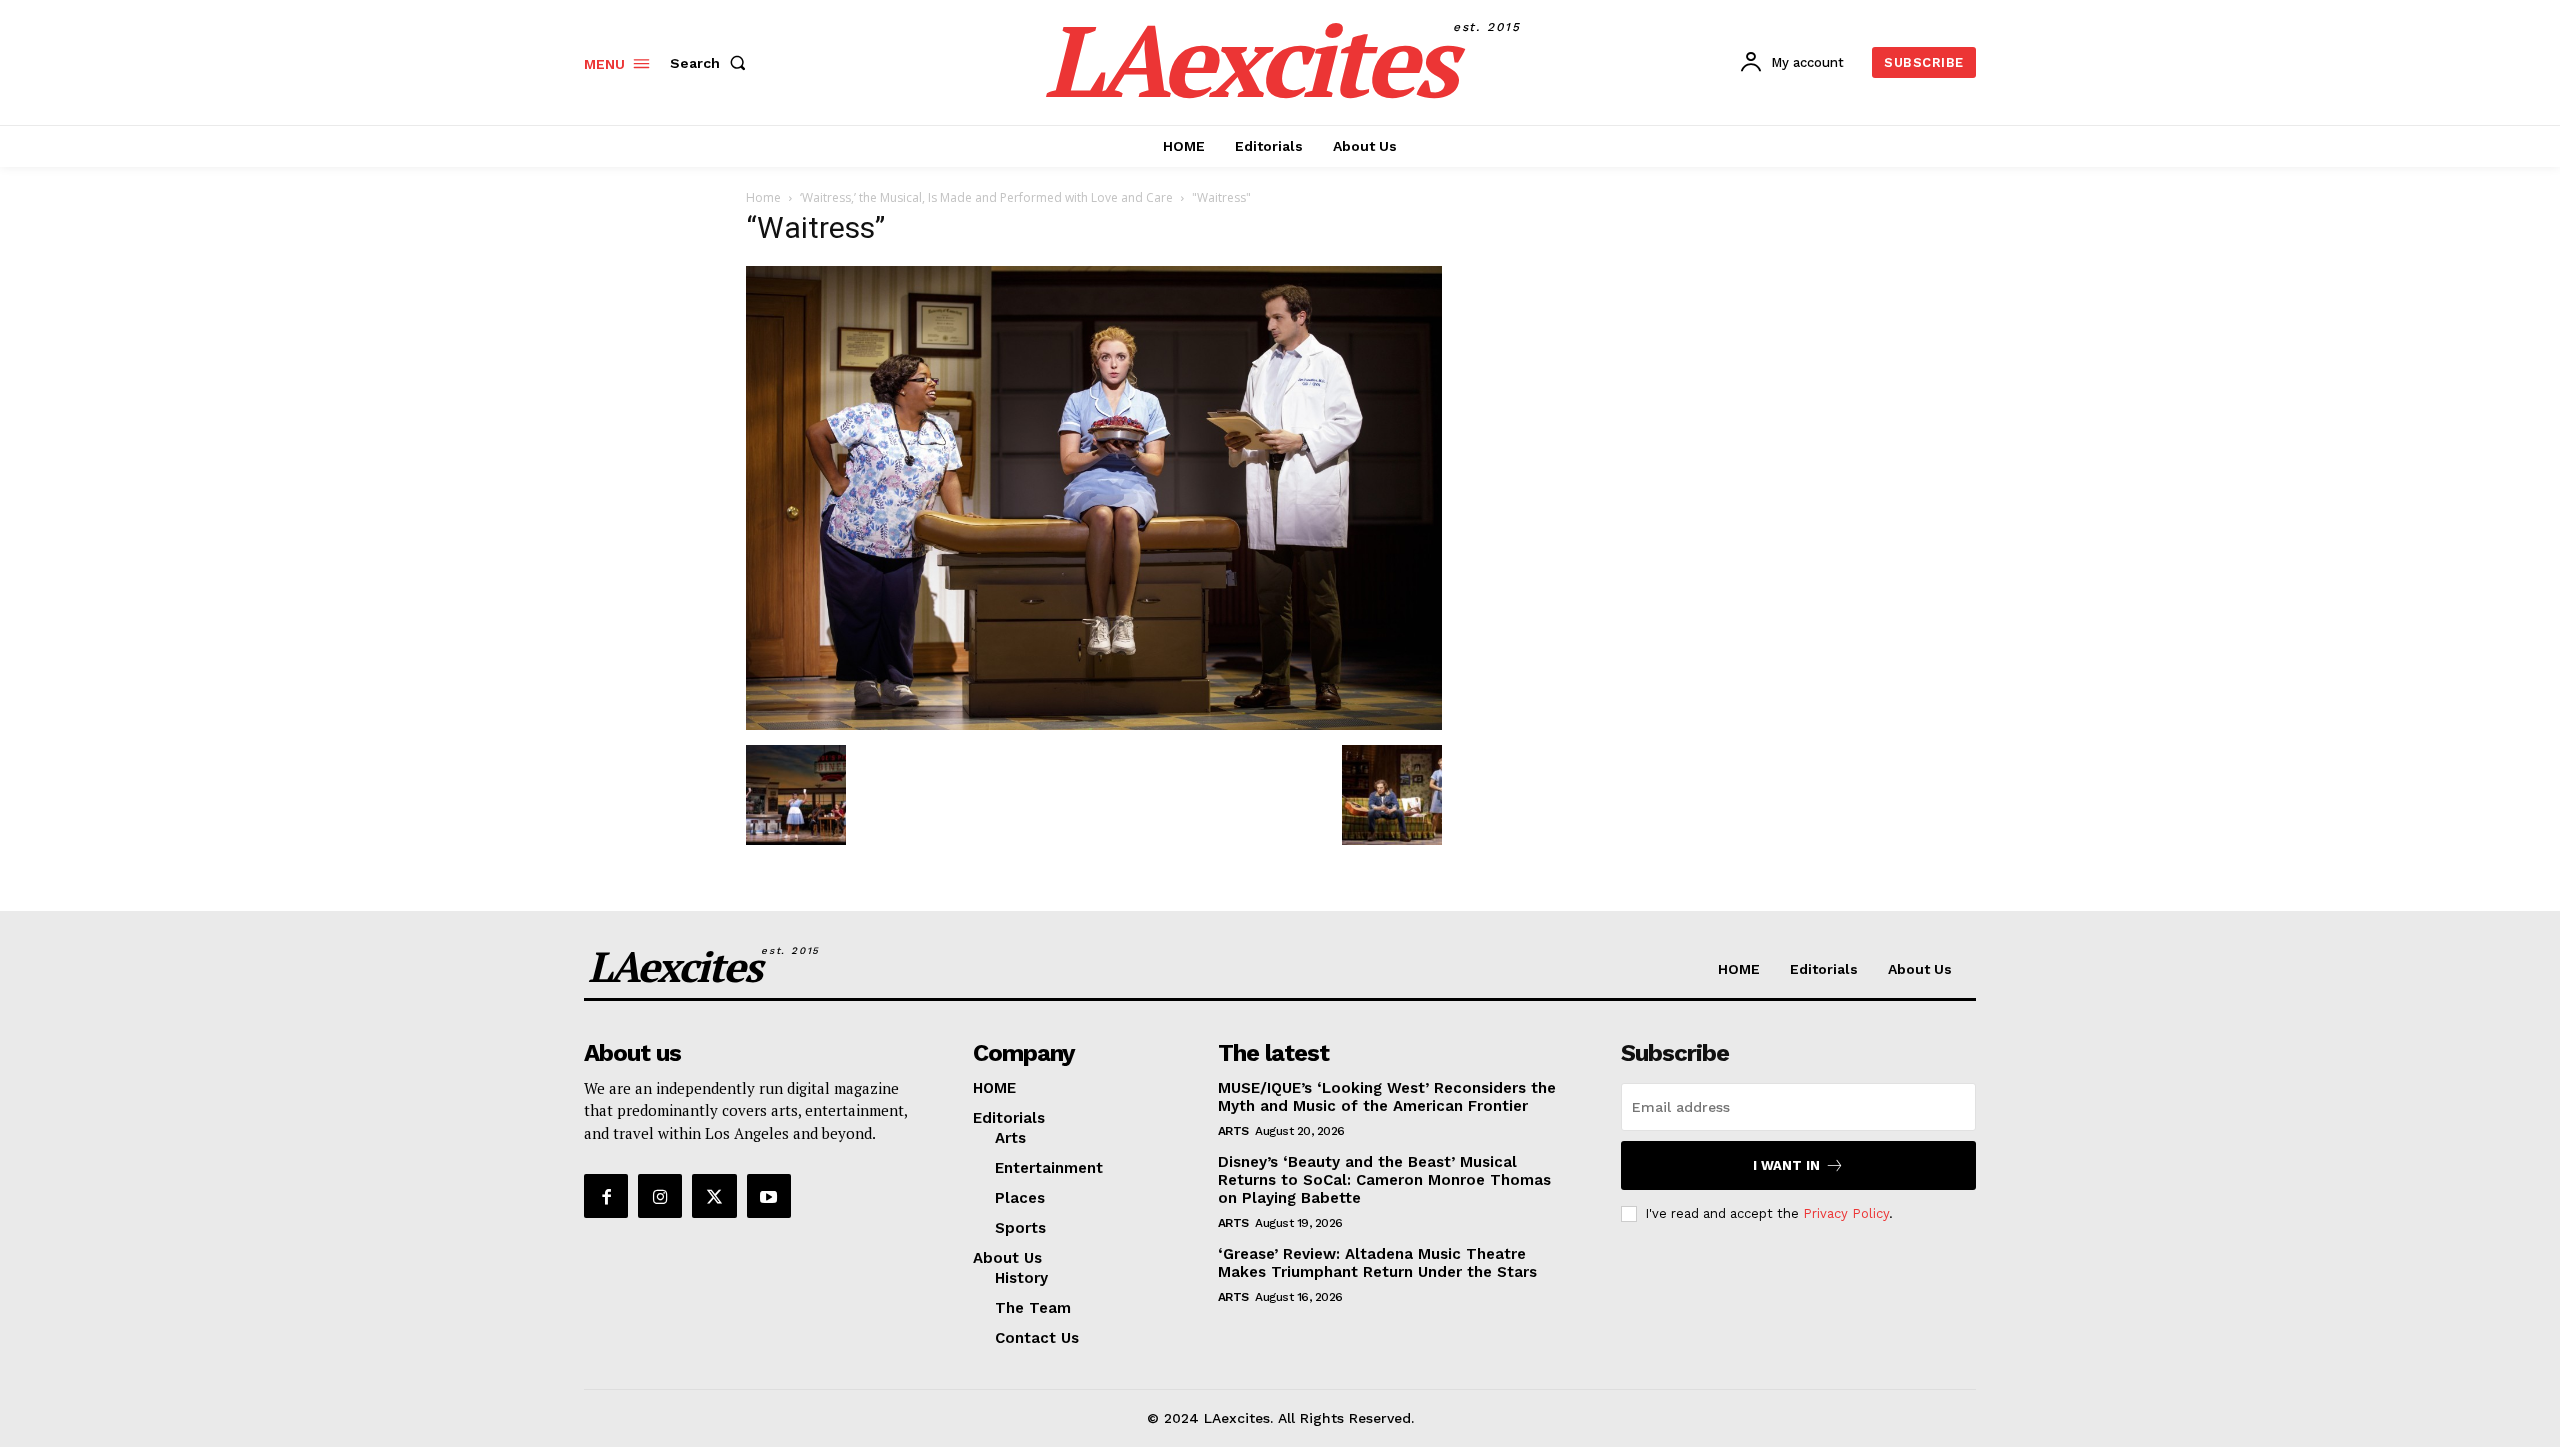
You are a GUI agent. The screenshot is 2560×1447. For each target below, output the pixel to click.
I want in (1786, 1165)
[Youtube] (769, 1196)
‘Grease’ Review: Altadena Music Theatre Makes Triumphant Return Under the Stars (1377, 1263)
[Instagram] (660, 1196)
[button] (712, 63)
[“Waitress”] (1094, 724)
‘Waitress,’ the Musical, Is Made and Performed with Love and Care (986, 197)
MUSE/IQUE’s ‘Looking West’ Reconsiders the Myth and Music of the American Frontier (1387, 1097)
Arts (1233, 1131)
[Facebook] (606, 1196)
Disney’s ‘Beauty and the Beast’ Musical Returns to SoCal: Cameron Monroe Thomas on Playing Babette (1384, 1180)
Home (763, 197)
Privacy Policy (1846, 1213)
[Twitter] (714, 1196)
